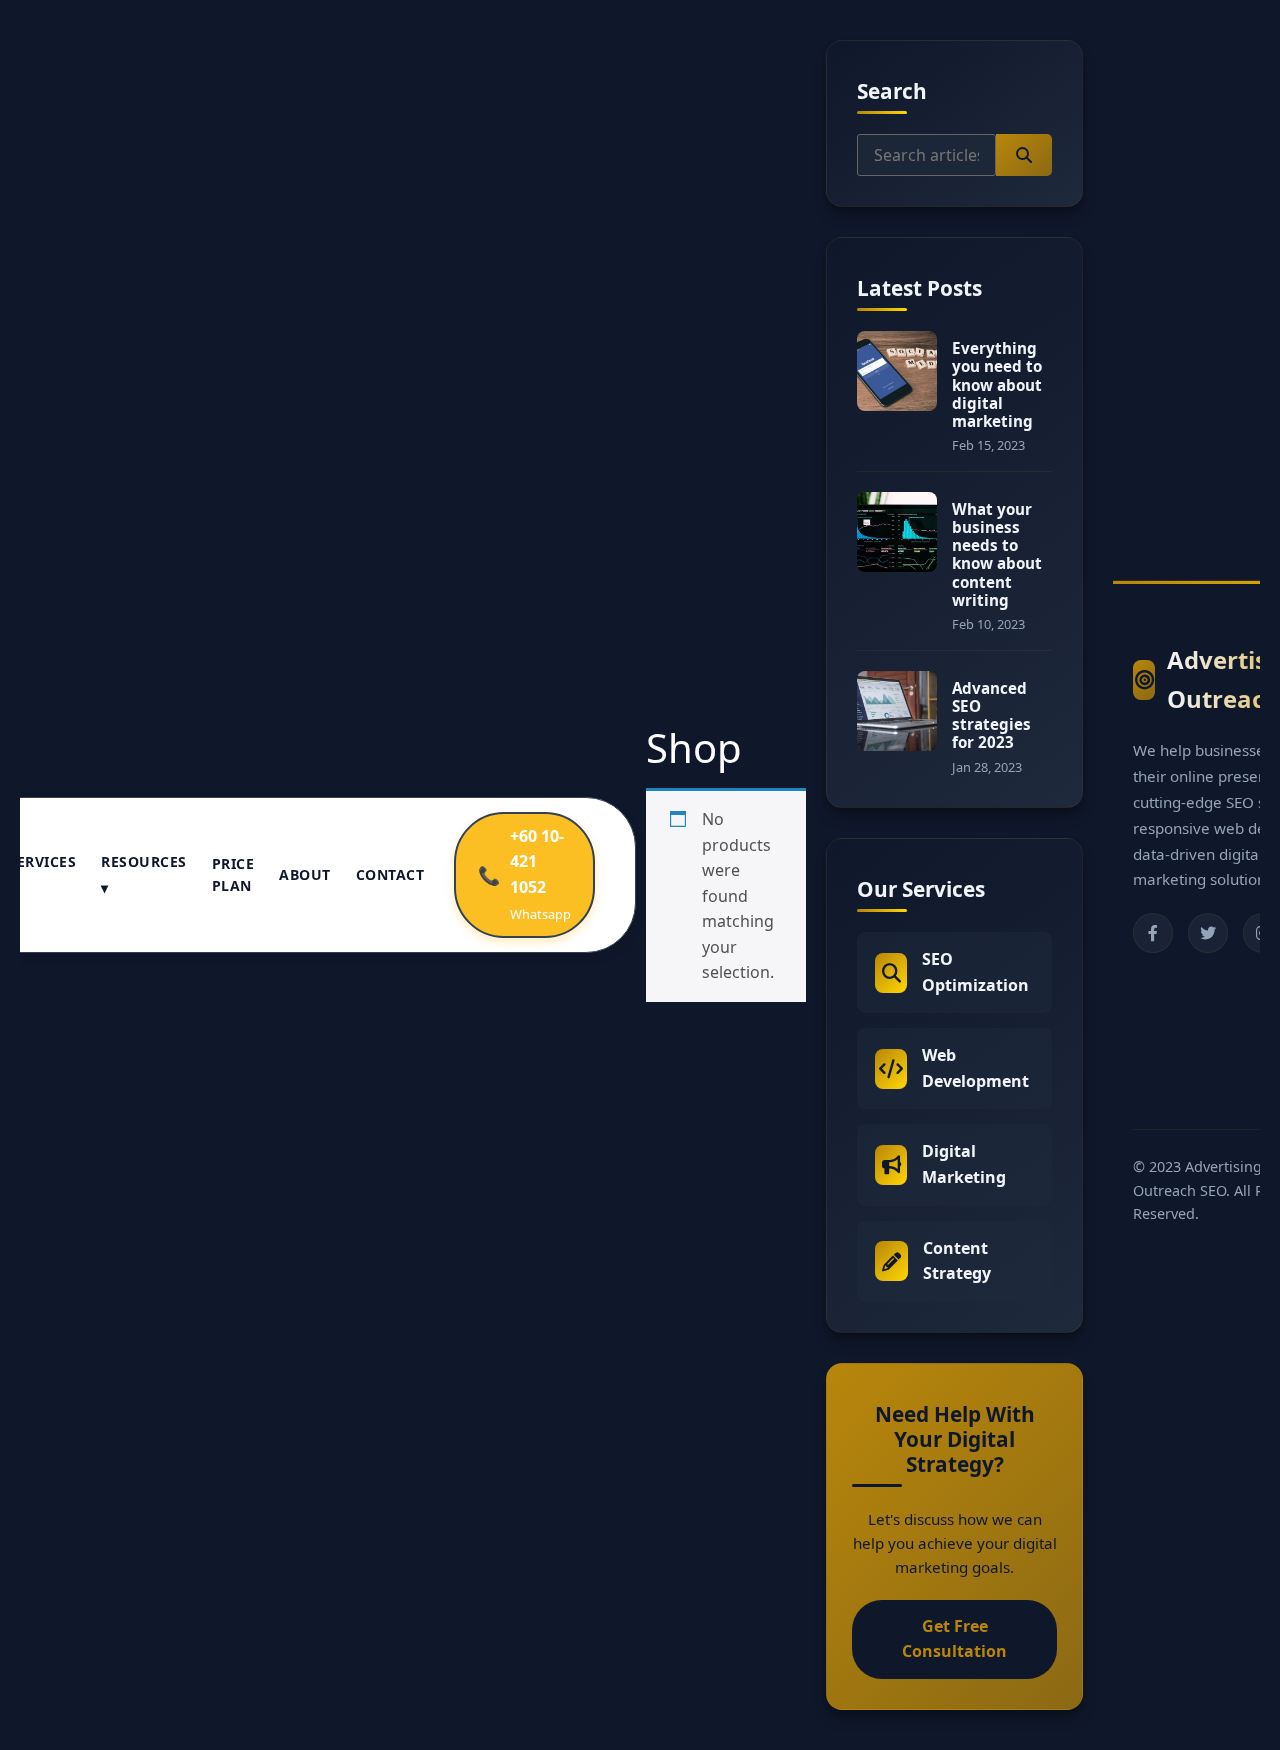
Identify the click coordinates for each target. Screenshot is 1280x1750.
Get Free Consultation (954, 1639)
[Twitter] (1208, 933)
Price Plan (233, 874)
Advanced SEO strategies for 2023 (991, 715)
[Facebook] (1153, 933)
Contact (390, 874)
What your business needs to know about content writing (997, 554)
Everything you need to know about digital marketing (997, 384)
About (305, 874)
